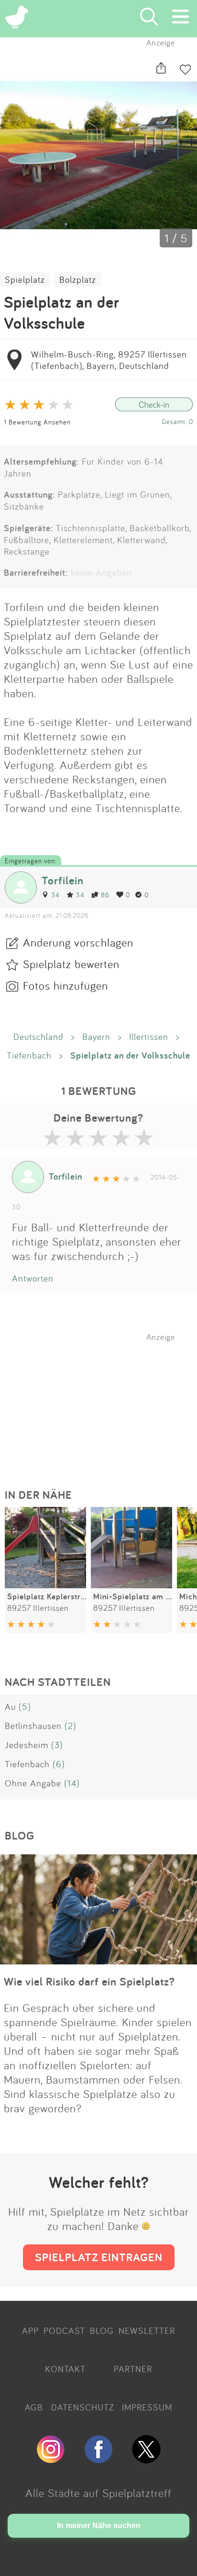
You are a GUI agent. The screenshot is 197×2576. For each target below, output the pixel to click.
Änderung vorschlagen (78, 942)
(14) (72, 1783)
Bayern (96, 1037)
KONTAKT (65, 2369)
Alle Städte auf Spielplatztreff (98, 2493)
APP (30, 2331)
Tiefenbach (29, 1055)
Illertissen (149, 1037)
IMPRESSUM (147, 2407)
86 (105, 895)
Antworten (33, 1278)
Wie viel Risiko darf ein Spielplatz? (89, 1981)
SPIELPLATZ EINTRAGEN (99, 2257)
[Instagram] (51, 2459)
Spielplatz (25, 279)
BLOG (102, 2331)
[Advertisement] (103, 1402)
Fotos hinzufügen (66, 985)
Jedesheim (27, 1745)
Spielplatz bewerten (71, 964)
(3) (57, 1745)
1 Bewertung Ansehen (37, 422)
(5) (25, 1706)
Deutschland (38, 1037)
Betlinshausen (33, 1726)
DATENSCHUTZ (83, 2407)
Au (10, 1706)
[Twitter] (146, 2459)
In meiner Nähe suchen (99, 2526)
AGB (34, 2407)
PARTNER (133, 2369)
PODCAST (64, 2331)
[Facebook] (98, 2459)
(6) (59, 1764)
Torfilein (63, 880)
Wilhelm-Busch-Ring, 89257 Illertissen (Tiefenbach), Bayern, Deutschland (109, 360)
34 (55, 895)
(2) (71, 1726)
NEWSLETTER (147, 2331)
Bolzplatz (78, 279)
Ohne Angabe (33, 1783)
